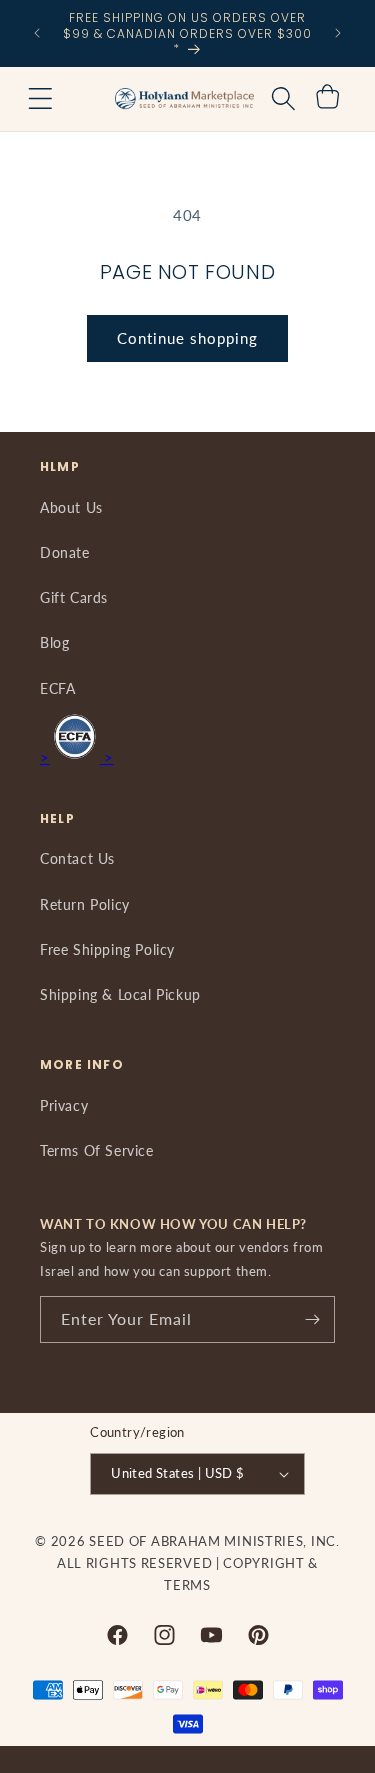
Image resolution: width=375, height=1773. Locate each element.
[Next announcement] (338, 33)
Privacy (64, 1105)
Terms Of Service (97, 1150)
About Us (71, 507)
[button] (40, 99)
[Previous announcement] (37, 33)
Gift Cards (74, 597)
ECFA (57, 688)
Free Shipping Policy (107, 949)
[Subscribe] (312, 1319)
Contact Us (77, 858)
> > (77, 757)
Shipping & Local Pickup (120, 994)
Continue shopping (187, 338)
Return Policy (85, 904)
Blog (54, 642)
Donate (65, 552)
